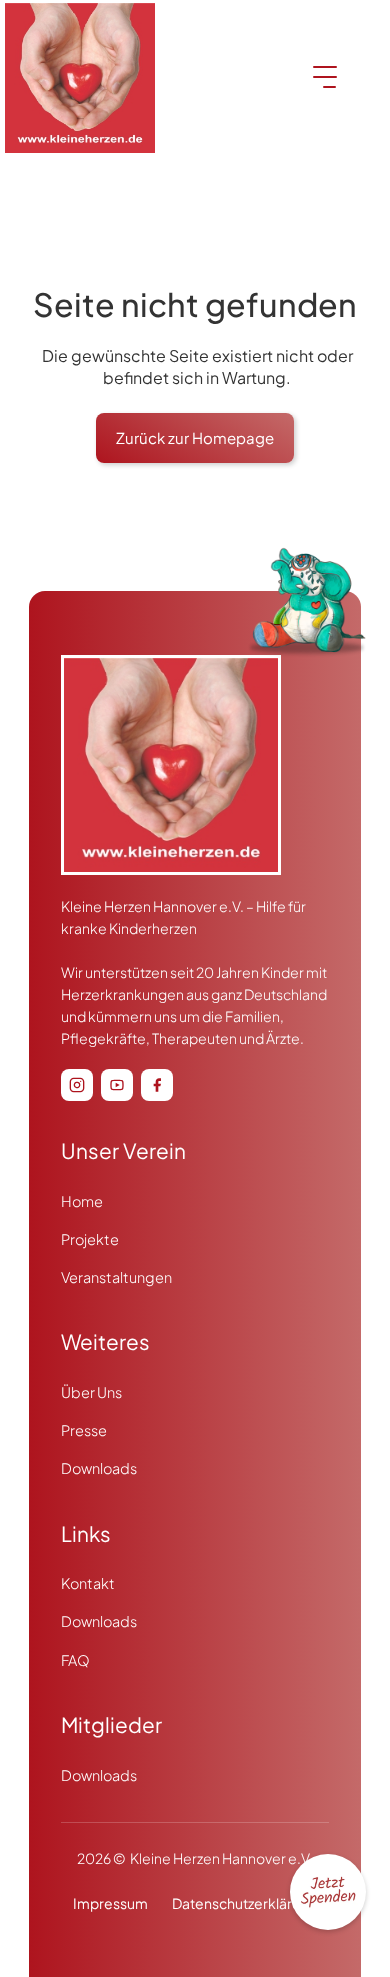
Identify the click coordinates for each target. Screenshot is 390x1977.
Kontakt (88, 1583)
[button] (328, 1892)
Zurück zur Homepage (195, 437)
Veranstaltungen (116, 1277)
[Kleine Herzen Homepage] (171, 775)
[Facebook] (157, 1085)
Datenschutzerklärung (244, 1903)
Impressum (110, 1903)
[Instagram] (77, 1085)
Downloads (99, 1468)
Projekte (90, 1239)
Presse (84, 1430)
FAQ (75, 1660)
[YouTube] (117, 1085)
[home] (80, 78)
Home (82, 1201)
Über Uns (91, 1392)
